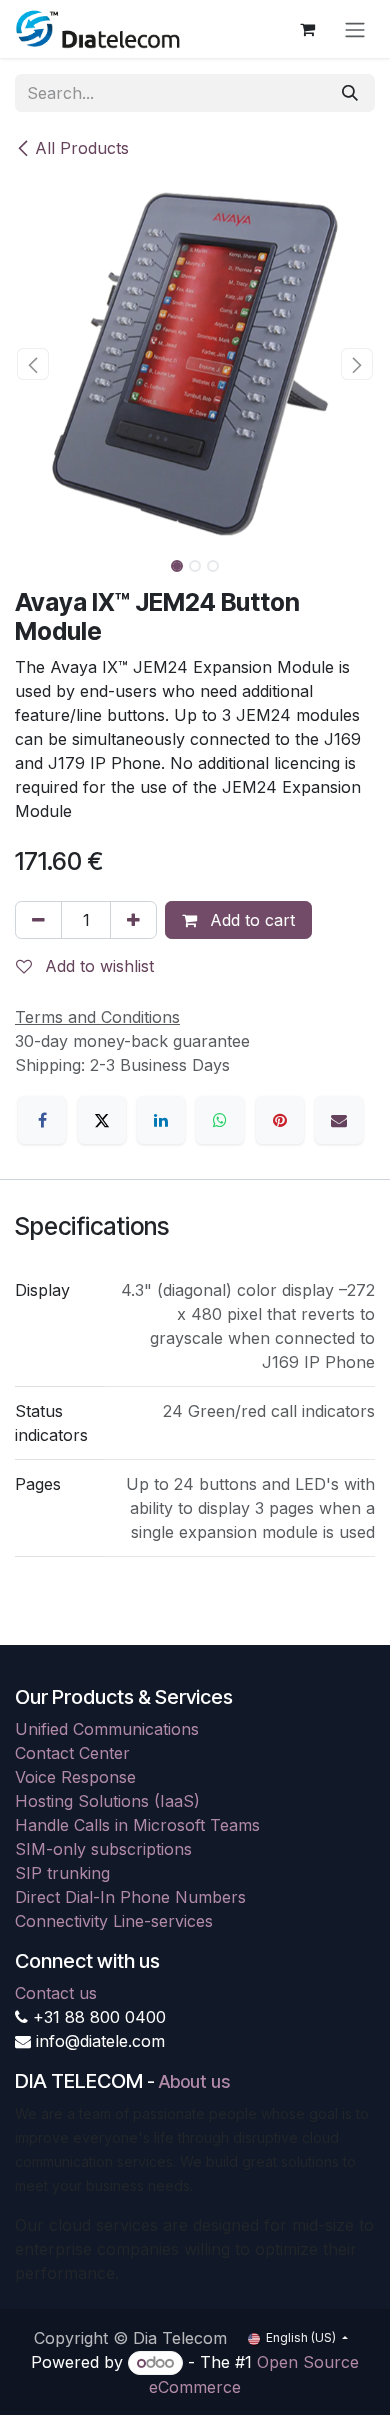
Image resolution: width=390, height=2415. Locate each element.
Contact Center (72, 1753)
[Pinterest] (280, 1120)
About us (194, 2081)
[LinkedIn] (161, 1120)
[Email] (339, 1120)
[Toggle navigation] (355, 29)
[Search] (350, 93)
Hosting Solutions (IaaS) (107, 1801)
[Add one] (133, 920)
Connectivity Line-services (114, 1921)
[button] (33, 364)
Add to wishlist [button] (97, 966)
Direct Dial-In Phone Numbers (130, 1897)
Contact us (56, 1993)
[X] (102, 1120)
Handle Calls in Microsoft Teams (137, 1825)
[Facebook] (42, 1120)
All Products (82, 148)
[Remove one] (38, 920)
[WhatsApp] (220, 1120)
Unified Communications (107, 1729)
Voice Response (75, 1777)
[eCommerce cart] (307, 29)
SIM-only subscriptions (103, 1849)
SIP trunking (62, 1873)
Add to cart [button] (250, 920)
